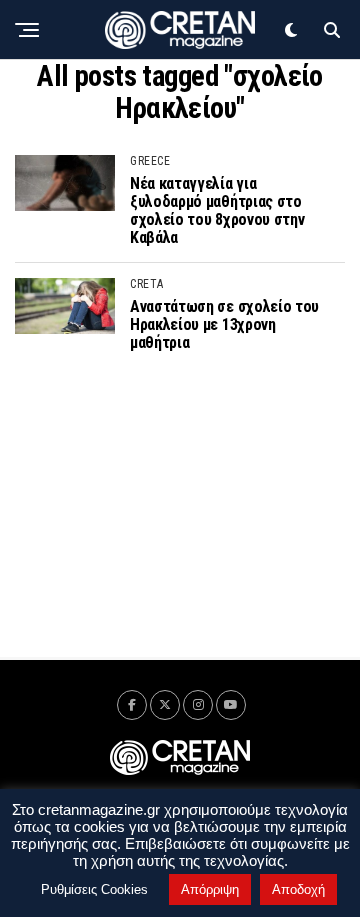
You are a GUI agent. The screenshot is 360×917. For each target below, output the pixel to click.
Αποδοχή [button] (298, 889)
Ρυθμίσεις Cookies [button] (94, 889)
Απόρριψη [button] (210, 889)
